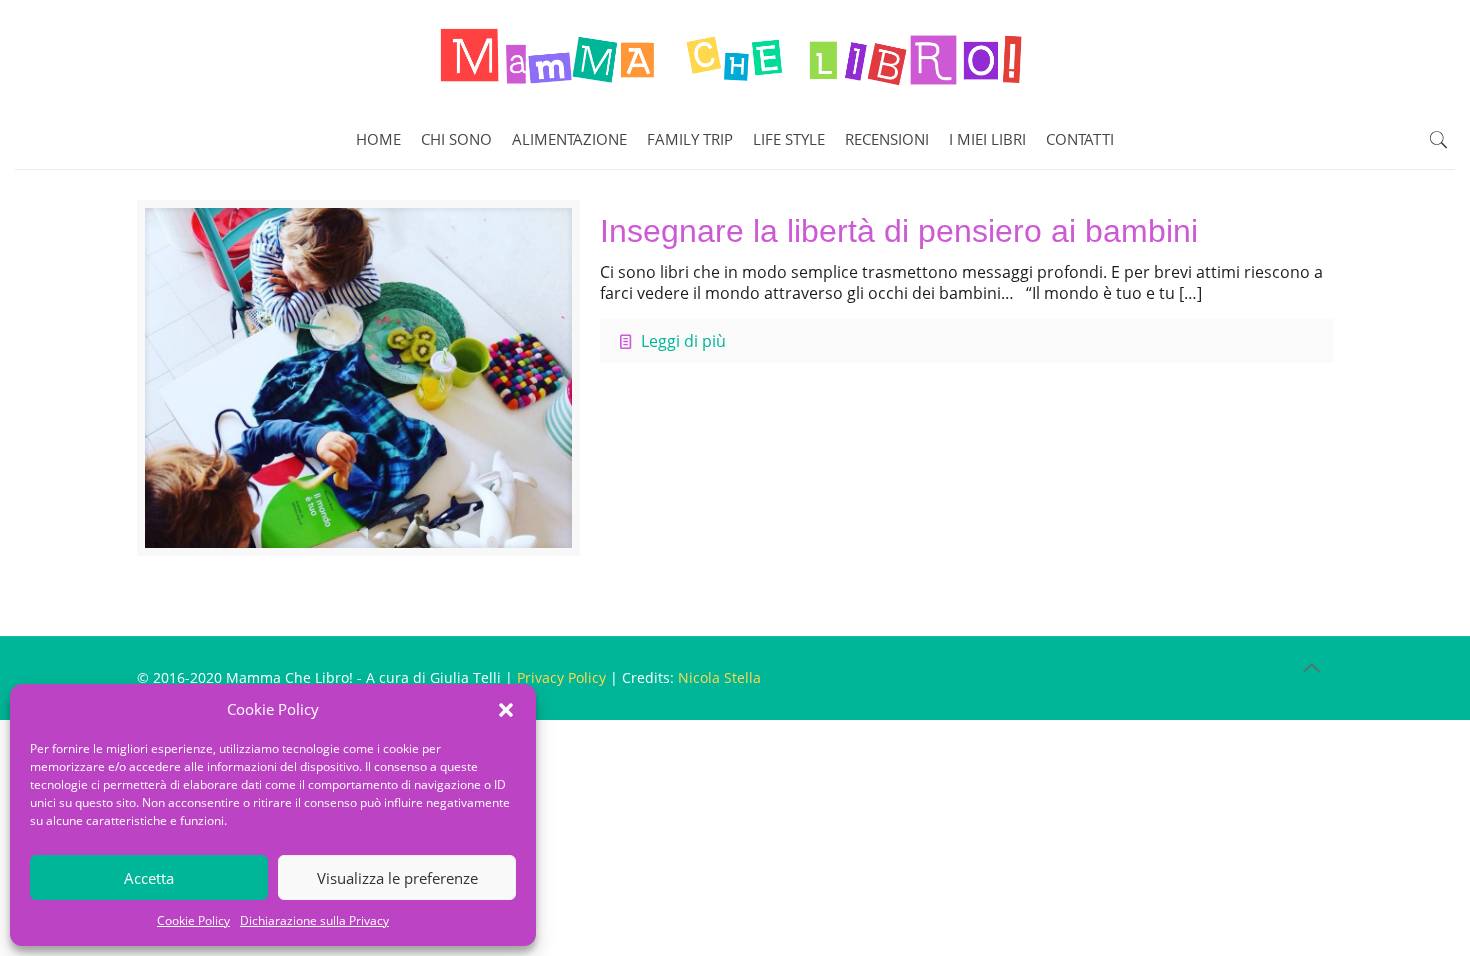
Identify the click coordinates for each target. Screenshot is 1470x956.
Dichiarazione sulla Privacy (314, 920)
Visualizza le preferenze (397, 878)
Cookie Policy (193, 920)
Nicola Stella (719, 677)
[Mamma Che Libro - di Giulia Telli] (735, 55)
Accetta (149, 878)
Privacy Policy (561, 677)
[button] (506, 710)
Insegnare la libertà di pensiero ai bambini (899, 231)
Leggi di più (683, 341)
